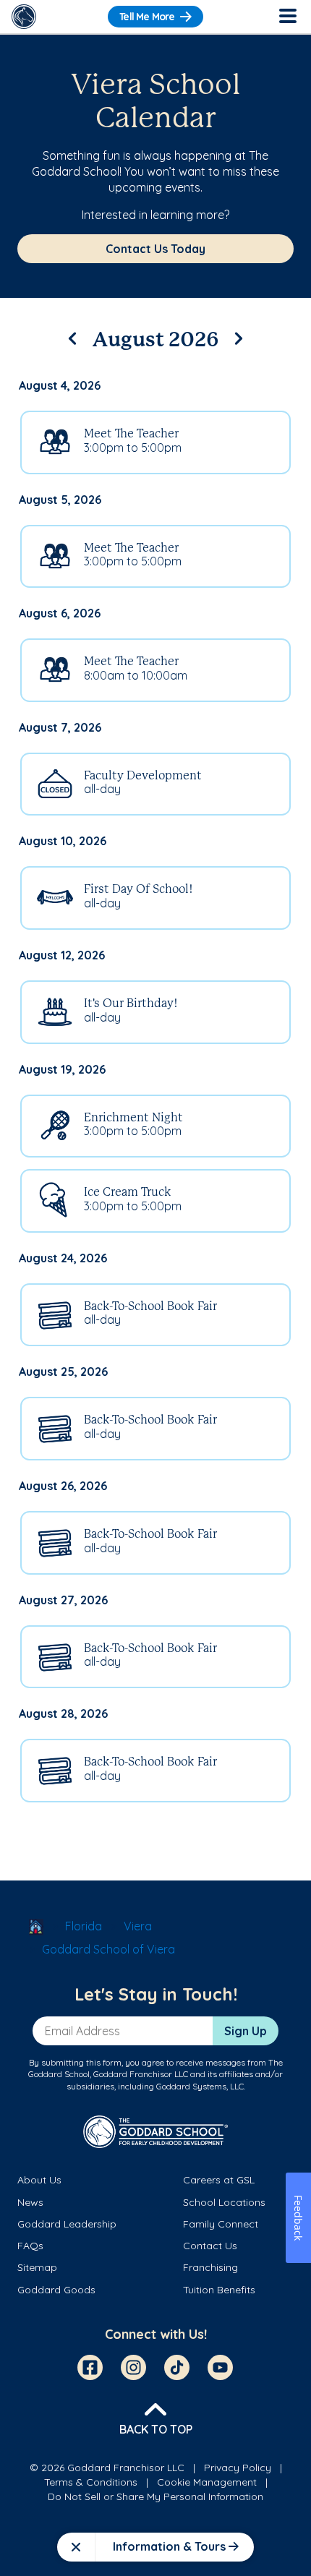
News (30, 2202)
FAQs (30, 2246)
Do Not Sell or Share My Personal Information (155, 2496)
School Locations (224, 2202)
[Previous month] (72, 336)
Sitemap (37, 2267)
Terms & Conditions (91, 2482)
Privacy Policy (238, 2468)
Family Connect (221, 2224)
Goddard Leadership (67, 2224)
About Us (39, 2180)
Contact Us (210, 2246)
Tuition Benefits (219, 2290)
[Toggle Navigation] (287, 17)
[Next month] (239, 336)
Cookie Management (207, 2482)
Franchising (210, 2267)
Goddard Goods (56, 2290)
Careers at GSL (219, 2180)
